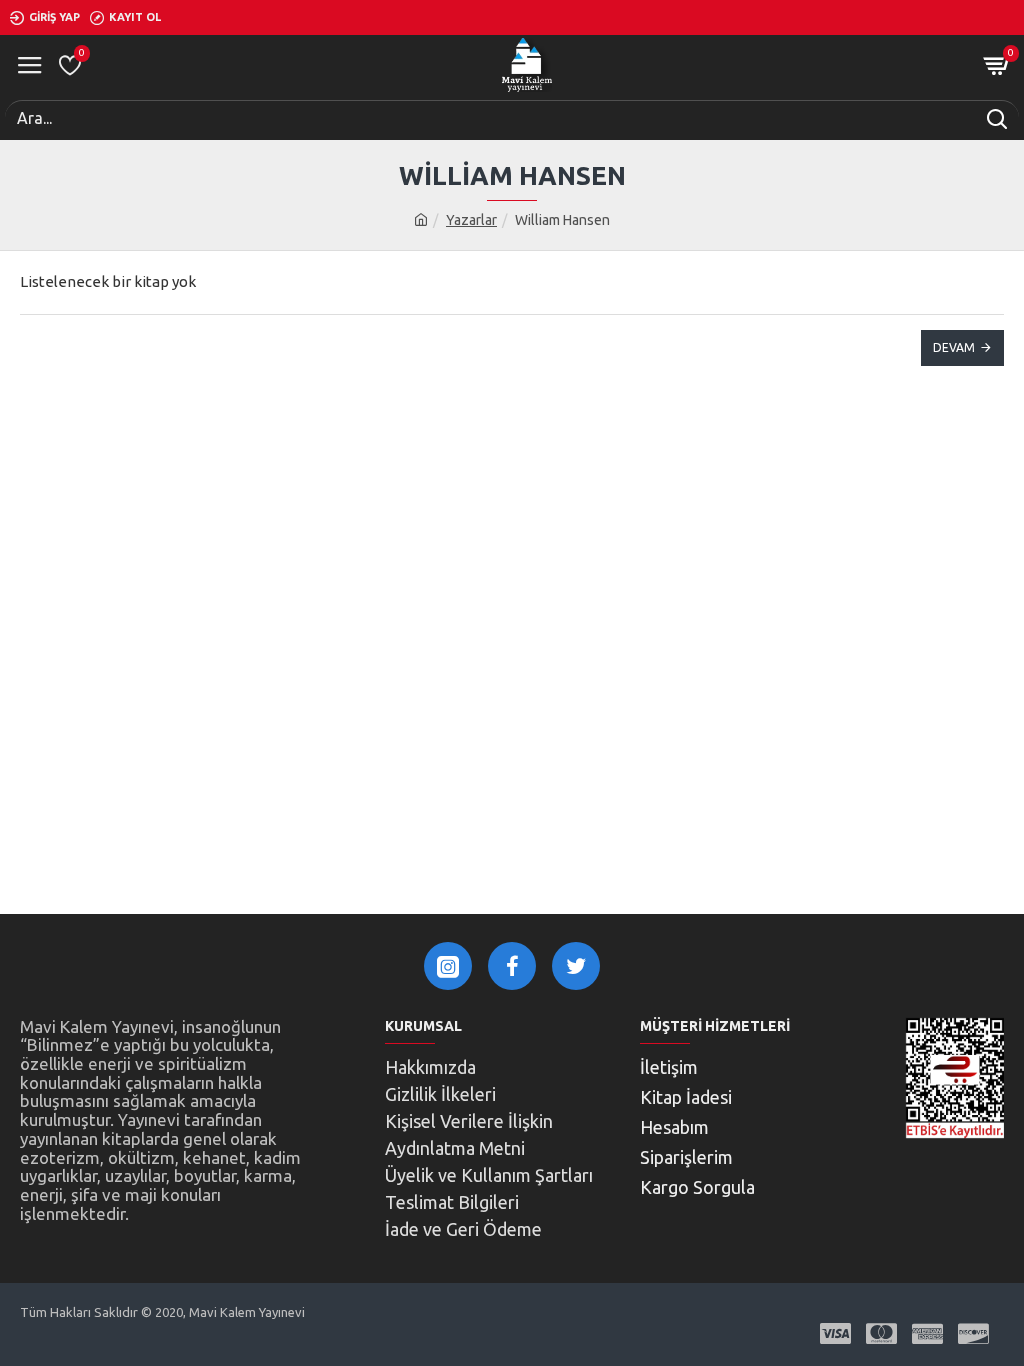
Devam (954, 347)
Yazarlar (471, 220)
